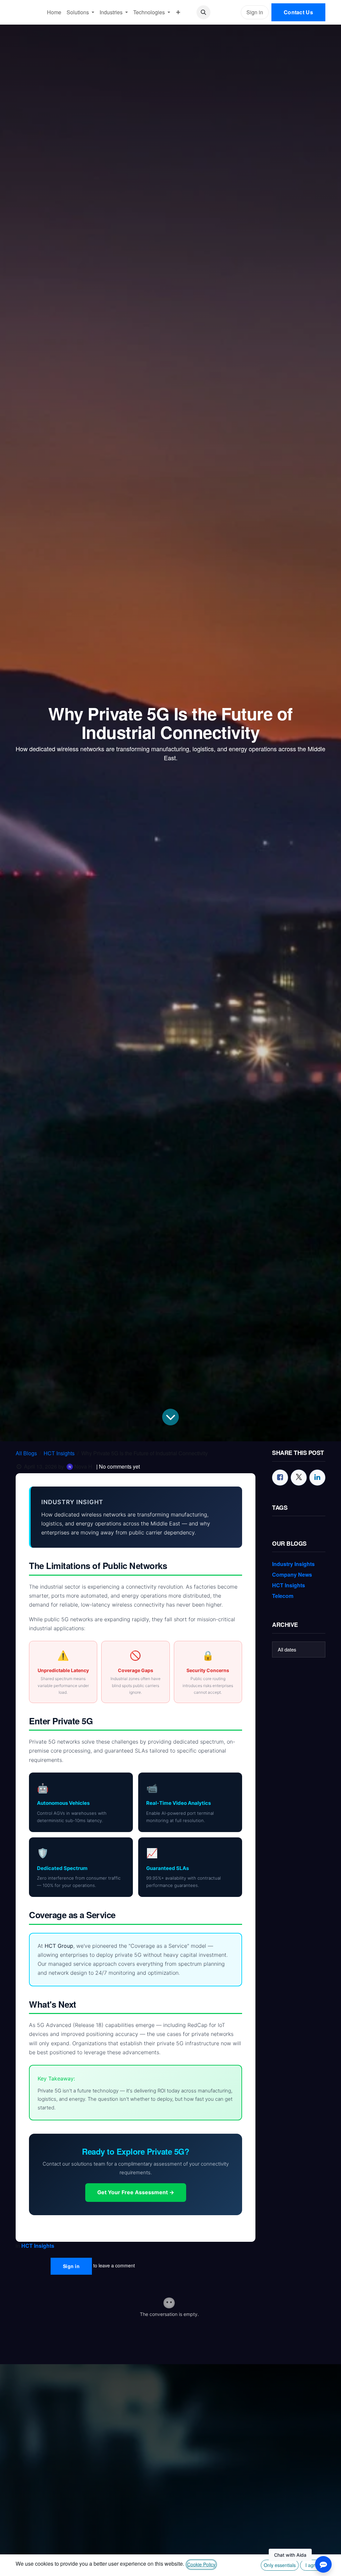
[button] (203, 12)
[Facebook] (280, 1478)
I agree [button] (313, 2565)
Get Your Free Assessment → (136, 2192)
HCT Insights (59, 1453)
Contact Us (298, 12)
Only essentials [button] (280, 2565)
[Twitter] (299, 1478)
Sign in (255, 12)
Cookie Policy (201, 2564)
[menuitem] (54, 12)
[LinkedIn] (317, 1478)
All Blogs (26, 1453)
